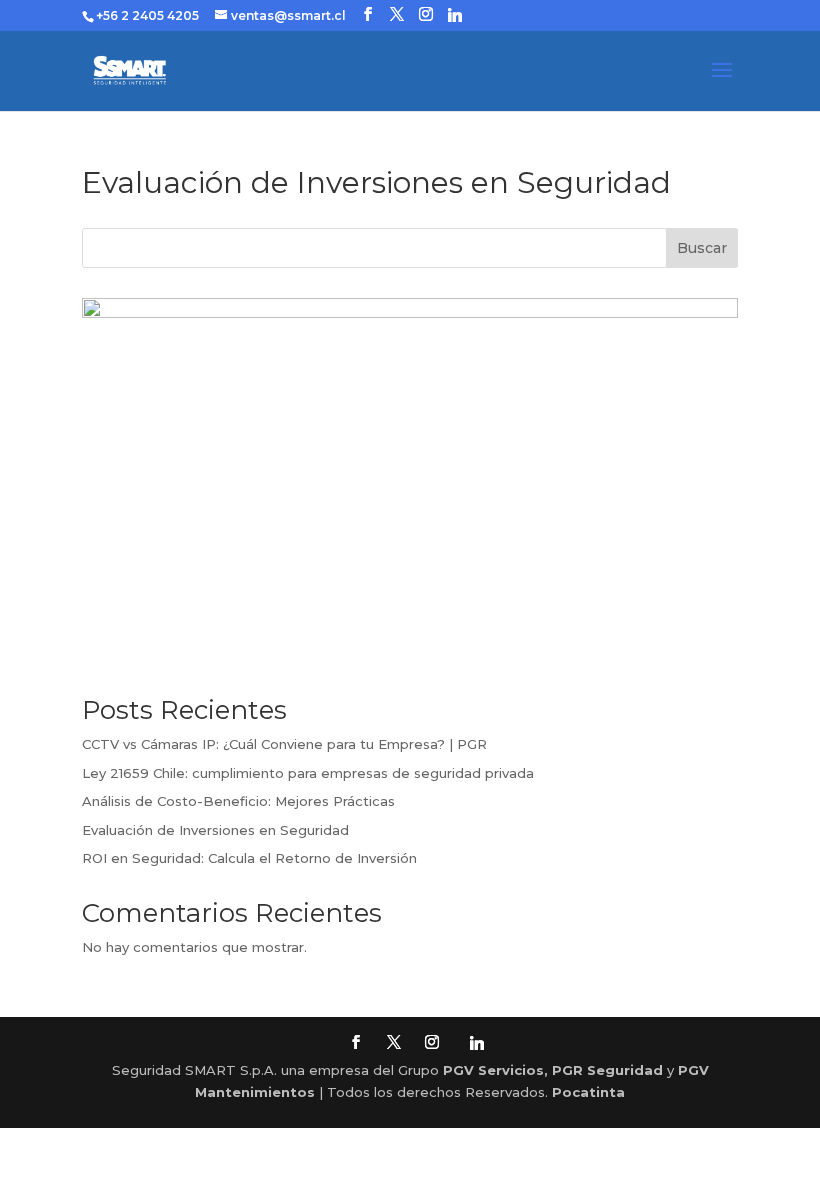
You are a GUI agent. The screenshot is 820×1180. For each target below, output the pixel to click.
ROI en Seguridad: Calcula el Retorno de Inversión (249, 858)
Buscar (702, 248)
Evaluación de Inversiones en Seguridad (215, 830)
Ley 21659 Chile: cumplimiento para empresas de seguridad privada (308, 773)
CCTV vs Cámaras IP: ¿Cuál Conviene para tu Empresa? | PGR (284, 744)
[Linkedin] (455, 15)
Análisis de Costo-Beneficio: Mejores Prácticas (238, 801)
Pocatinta (588, 1092)
